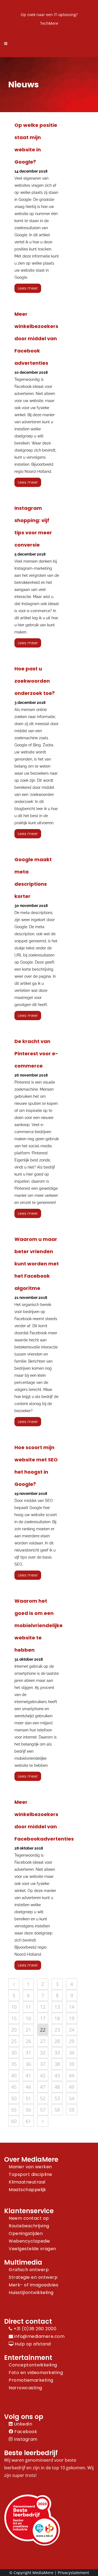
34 (72, 2053)
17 (43, 2018)
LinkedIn (22, 2424)
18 (57, 2018)
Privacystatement (73, 2573)
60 (14, 2121)
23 (57, 2030)
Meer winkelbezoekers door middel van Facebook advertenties (36, 338)
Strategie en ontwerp (33, 2277)
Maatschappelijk (27, 2190)
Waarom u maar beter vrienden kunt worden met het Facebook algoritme (37, 1264)
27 (43, 2041)
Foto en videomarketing (36, 2373)
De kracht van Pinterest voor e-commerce (36, 1054)
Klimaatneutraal (27, 2182)
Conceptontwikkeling (33, 2365)
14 (72, 2007)
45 (14, 2087)
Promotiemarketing (31, 2380)
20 (14, 2030)
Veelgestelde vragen (32, 2249)
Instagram (25, 2439)
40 (14, 2075)
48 (57, 2087)
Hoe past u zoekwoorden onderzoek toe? (35, 681)
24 (72, 2030)
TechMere (49, 23)
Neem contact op (29, 2218)
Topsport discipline (30, 2174)
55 (14, 2110)
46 (28, 2087)
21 (28, 2030)
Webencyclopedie (29, 2241)
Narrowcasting (25, 2388)
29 (72, 2041)
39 (72, 2064)
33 (57, 2053)
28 (57, 2041)
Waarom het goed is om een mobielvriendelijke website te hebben (39, 1625)
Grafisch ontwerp (29, 2270)
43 (57, 2075)
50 (14, 2098)
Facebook (25, 2432)
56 (28, 2110)
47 (43, 2087)
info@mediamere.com (39, 2336)
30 (14, 2053)
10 (14, 2007)
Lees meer (28, 288)
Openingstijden (26, 2233)
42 (43, 2075)
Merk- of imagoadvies (33, 2285)
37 (43, 2064)
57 (43, 2110)
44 (72, 2075)
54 (72, 2098)
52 (43, 2098)
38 (57, 2064)
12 (43, 2007)
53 (57, 2098)
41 (28, 2075)
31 (28, 2053)
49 (72, 2087)
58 (57, 2110)
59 (72, 2110)
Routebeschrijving (29, 2226)
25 (14, 2041)
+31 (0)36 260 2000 (34, 2329)
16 (28, 2018)
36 (28, 2064)
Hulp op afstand (32, 2344)
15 (14, 2018)
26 (28, 2041)
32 (43, 2053)
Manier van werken (30, 2167)
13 (57, 2007)
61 (28, 2121)
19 (72, 2018)
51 (28, 2098)
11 (28, 2007)
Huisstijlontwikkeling (31, 2293)
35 (14, 2064)
